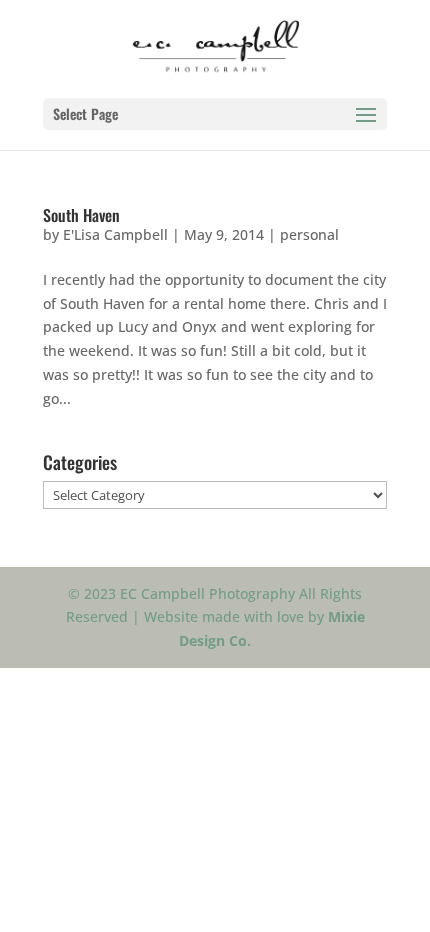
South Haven (81, 215)
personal (309, 234)
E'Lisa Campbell (115, 234)
